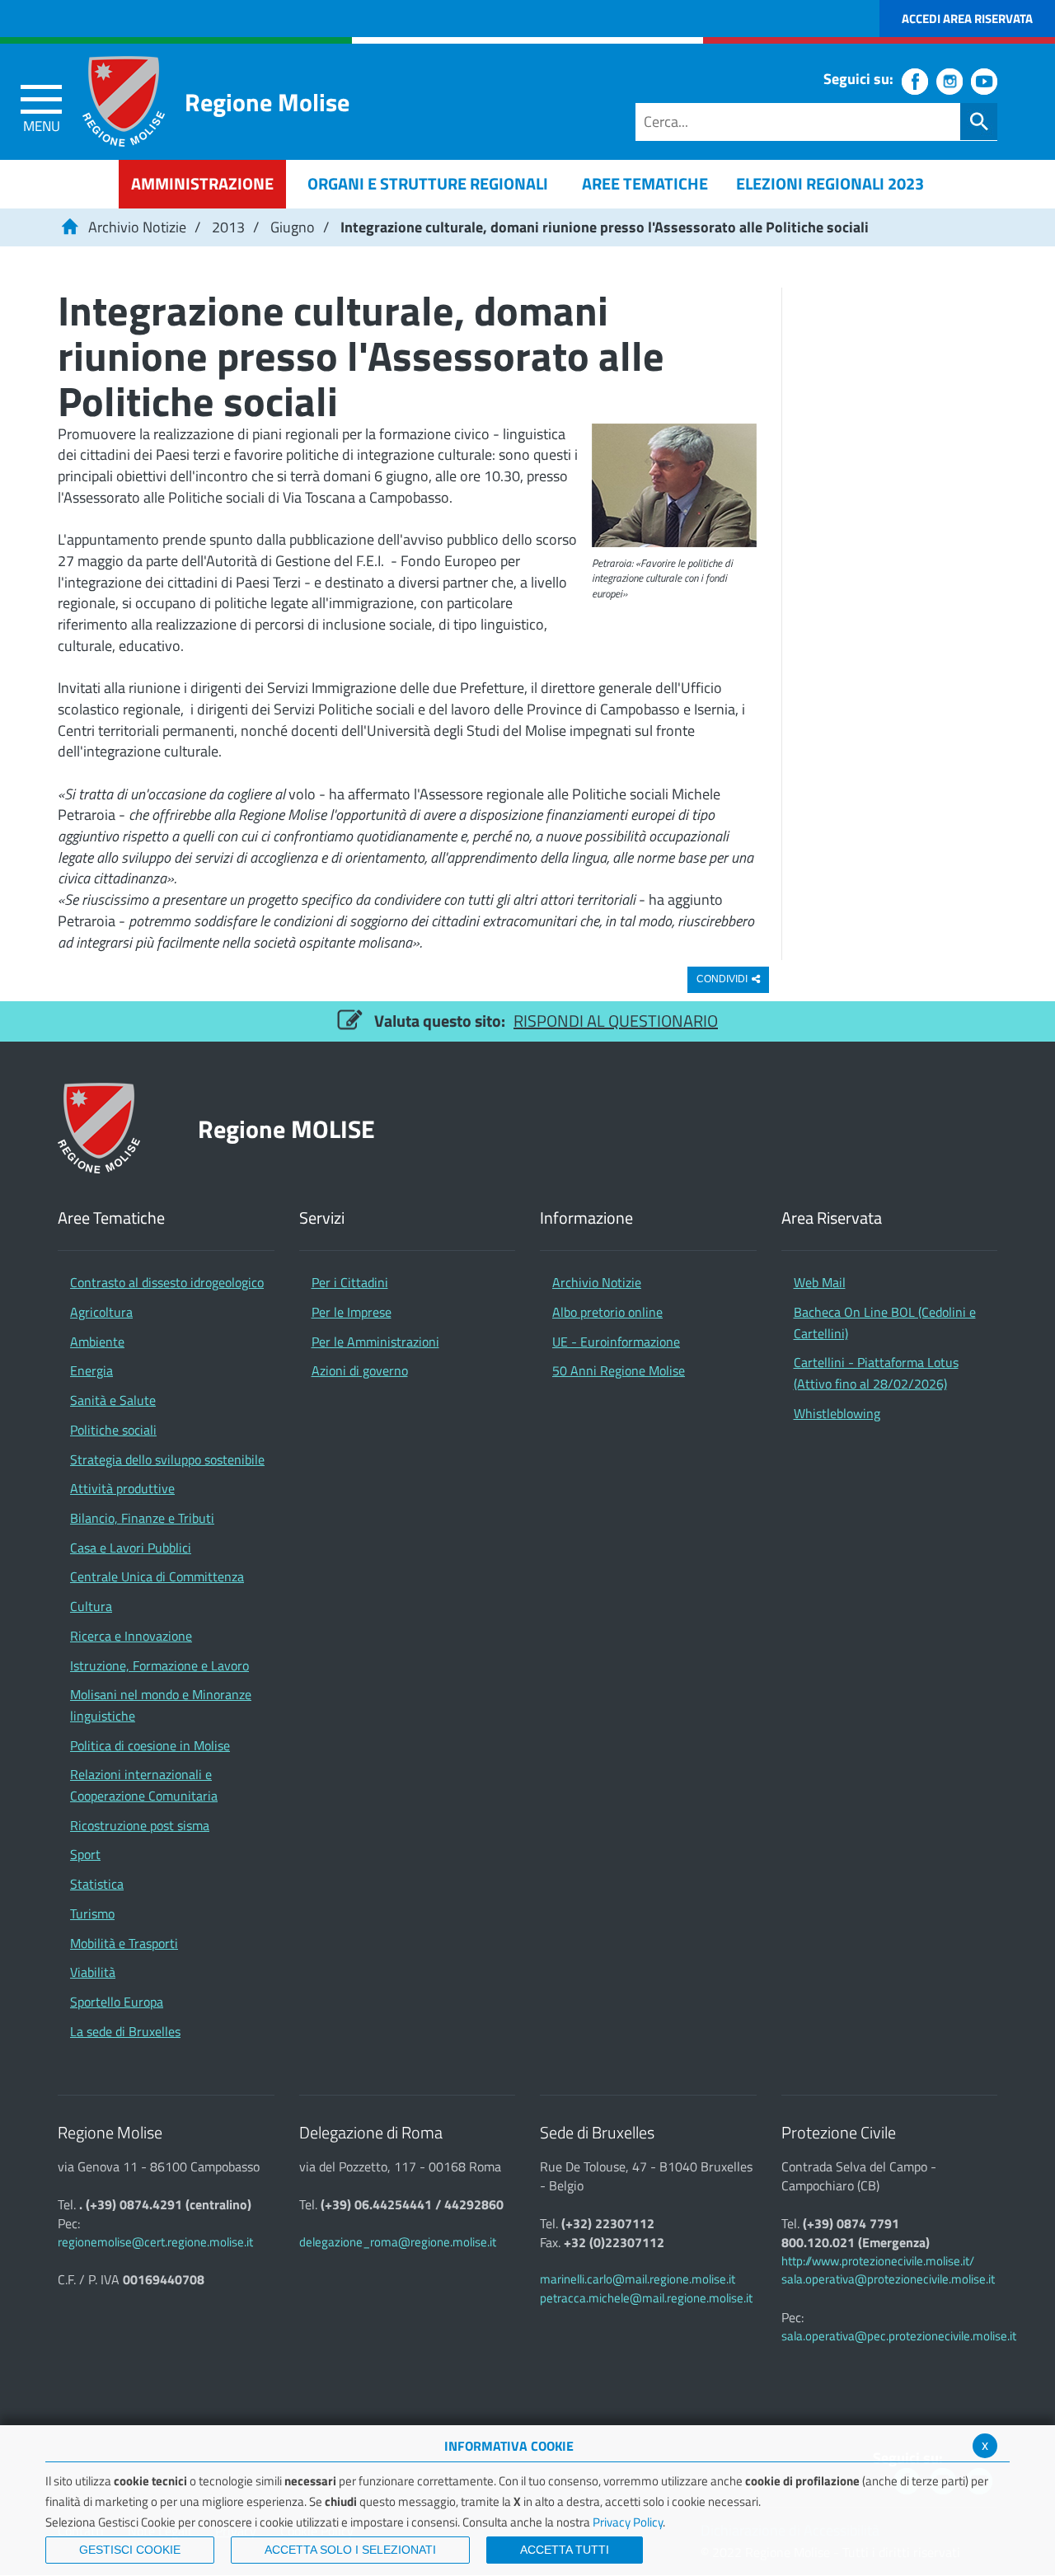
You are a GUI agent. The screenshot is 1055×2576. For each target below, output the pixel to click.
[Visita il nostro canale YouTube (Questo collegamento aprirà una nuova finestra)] (984, 82)
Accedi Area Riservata (967, 19)
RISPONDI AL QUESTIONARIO (616, 1021)
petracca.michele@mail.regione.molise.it (646, 2298)
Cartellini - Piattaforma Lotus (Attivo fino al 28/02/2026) (876, 1373)
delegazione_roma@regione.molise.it (398, 2242)
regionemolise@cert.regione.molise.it (155, 2242)
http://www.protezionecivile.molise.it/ (878, 2261)
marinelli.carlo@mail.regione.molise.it (638, 2279)
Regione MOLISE (286, 1129)
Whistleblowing (837, 1413)
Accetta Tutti (565, 2550)
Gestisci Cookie (130, 2550)
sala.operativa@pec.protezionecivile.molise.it (899, 2336)
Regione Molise (267, 102)
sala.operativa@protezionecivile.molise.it (888, 2279)
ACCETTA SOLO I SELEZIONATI (350, 2550)
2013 (228, 227)
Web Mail (820, 1282)
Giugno (293, 227)
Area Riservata (832, 1218)
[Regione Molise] (124, 101)
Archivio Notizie (137, 227)
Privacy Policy (628, 2522)
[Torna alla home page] (69, 227)
